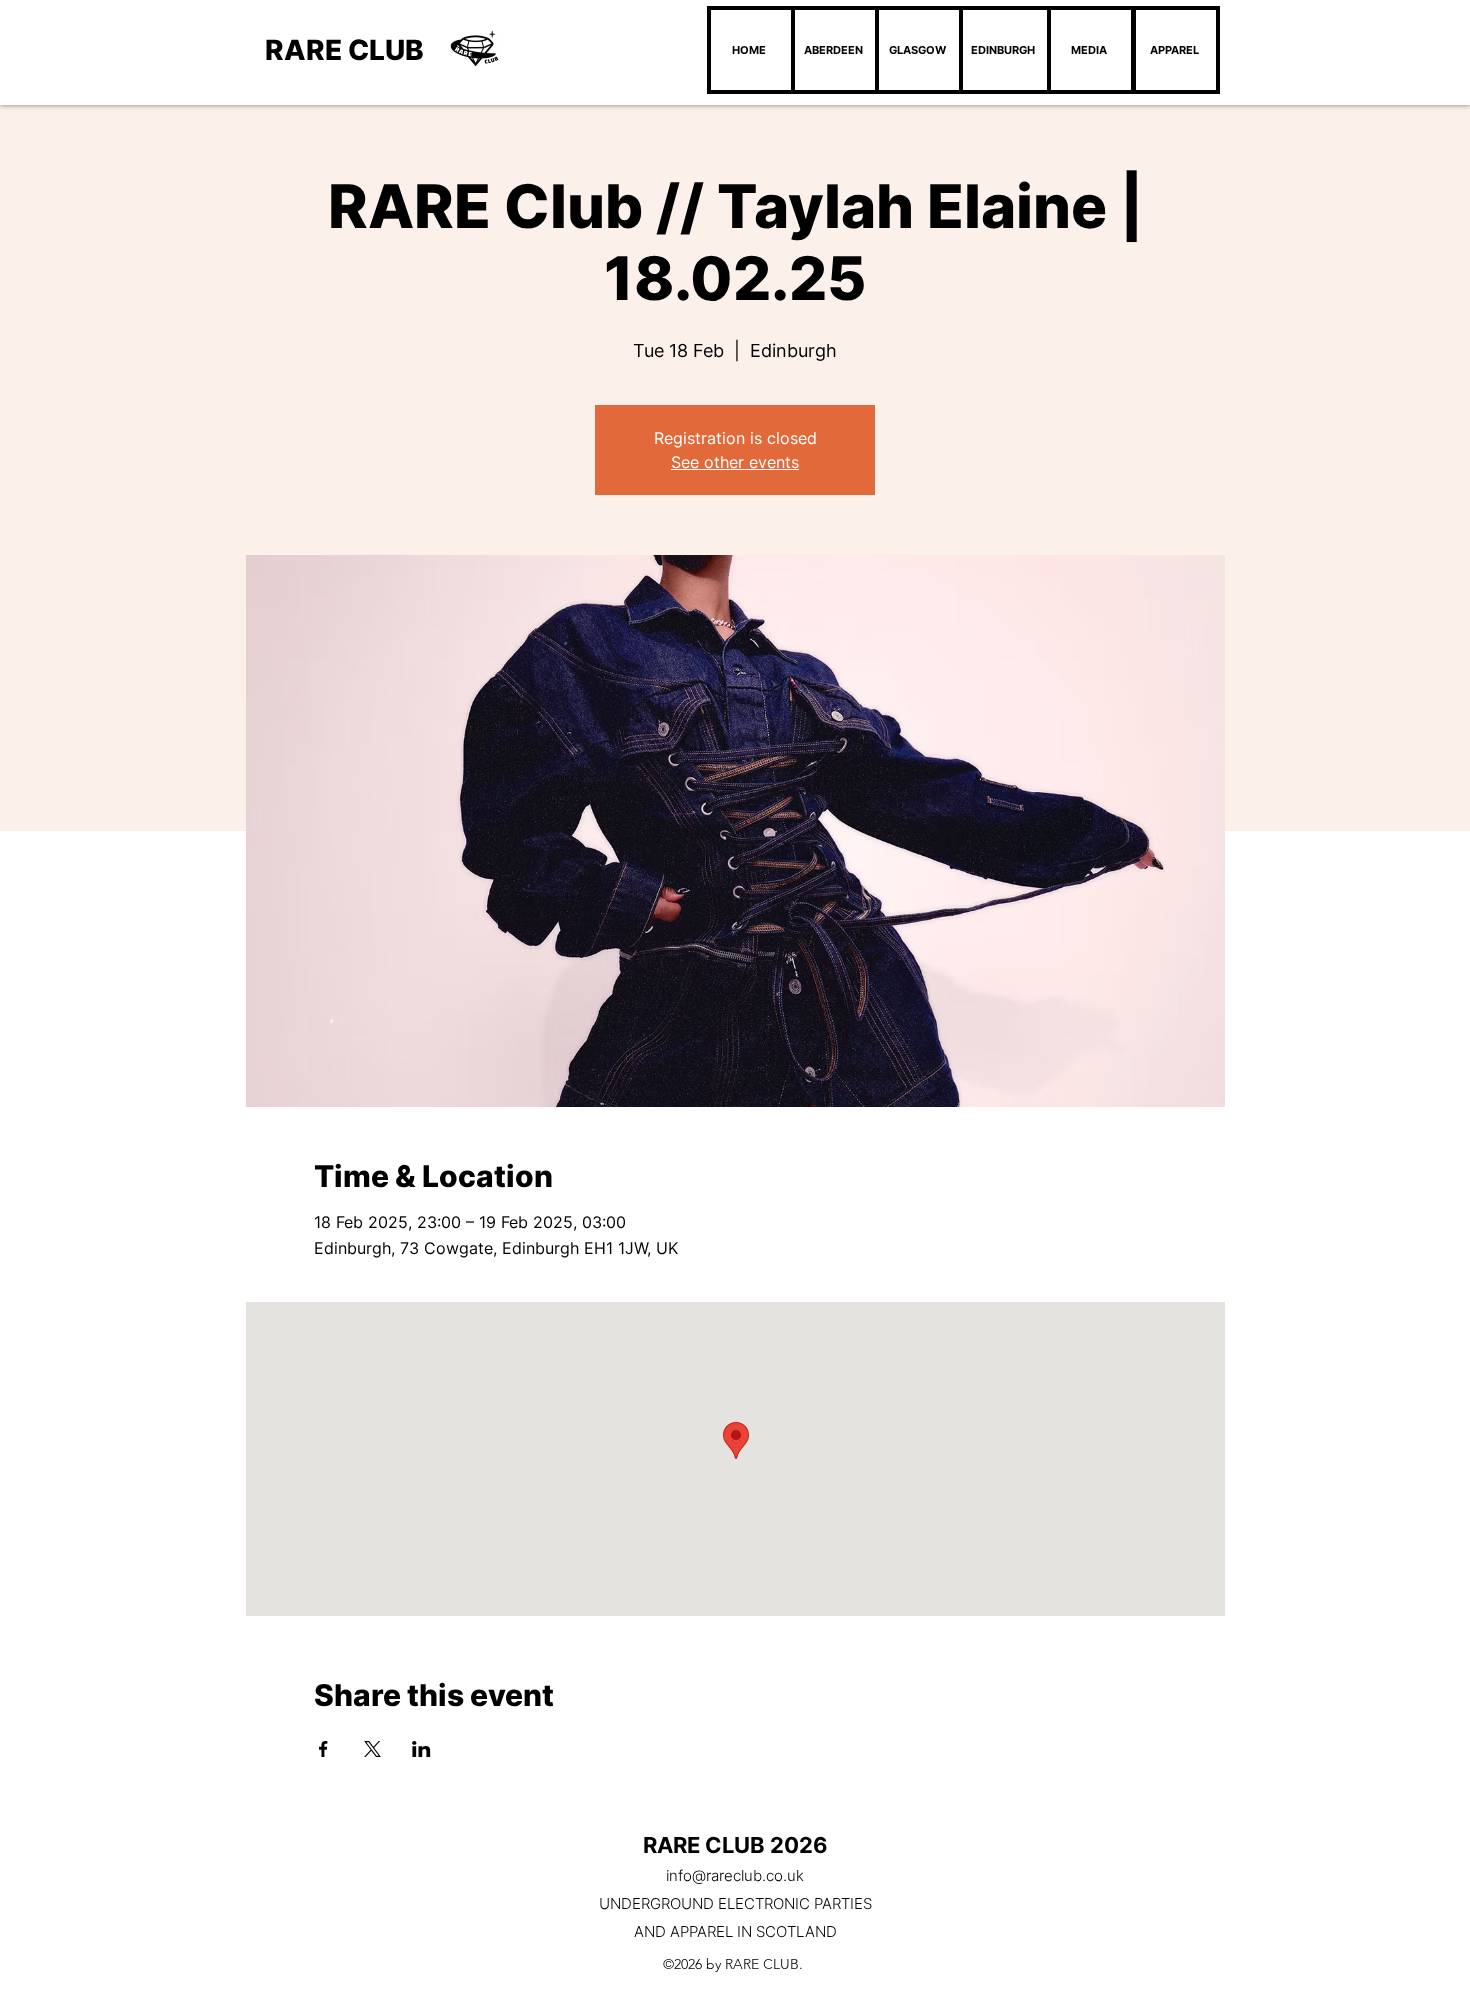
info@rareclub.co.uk (735, 1875)
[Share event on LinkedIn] (421, 1749)
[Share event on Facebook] (323, 1749)
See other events (735, 462)
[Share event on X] (372, 1749)
